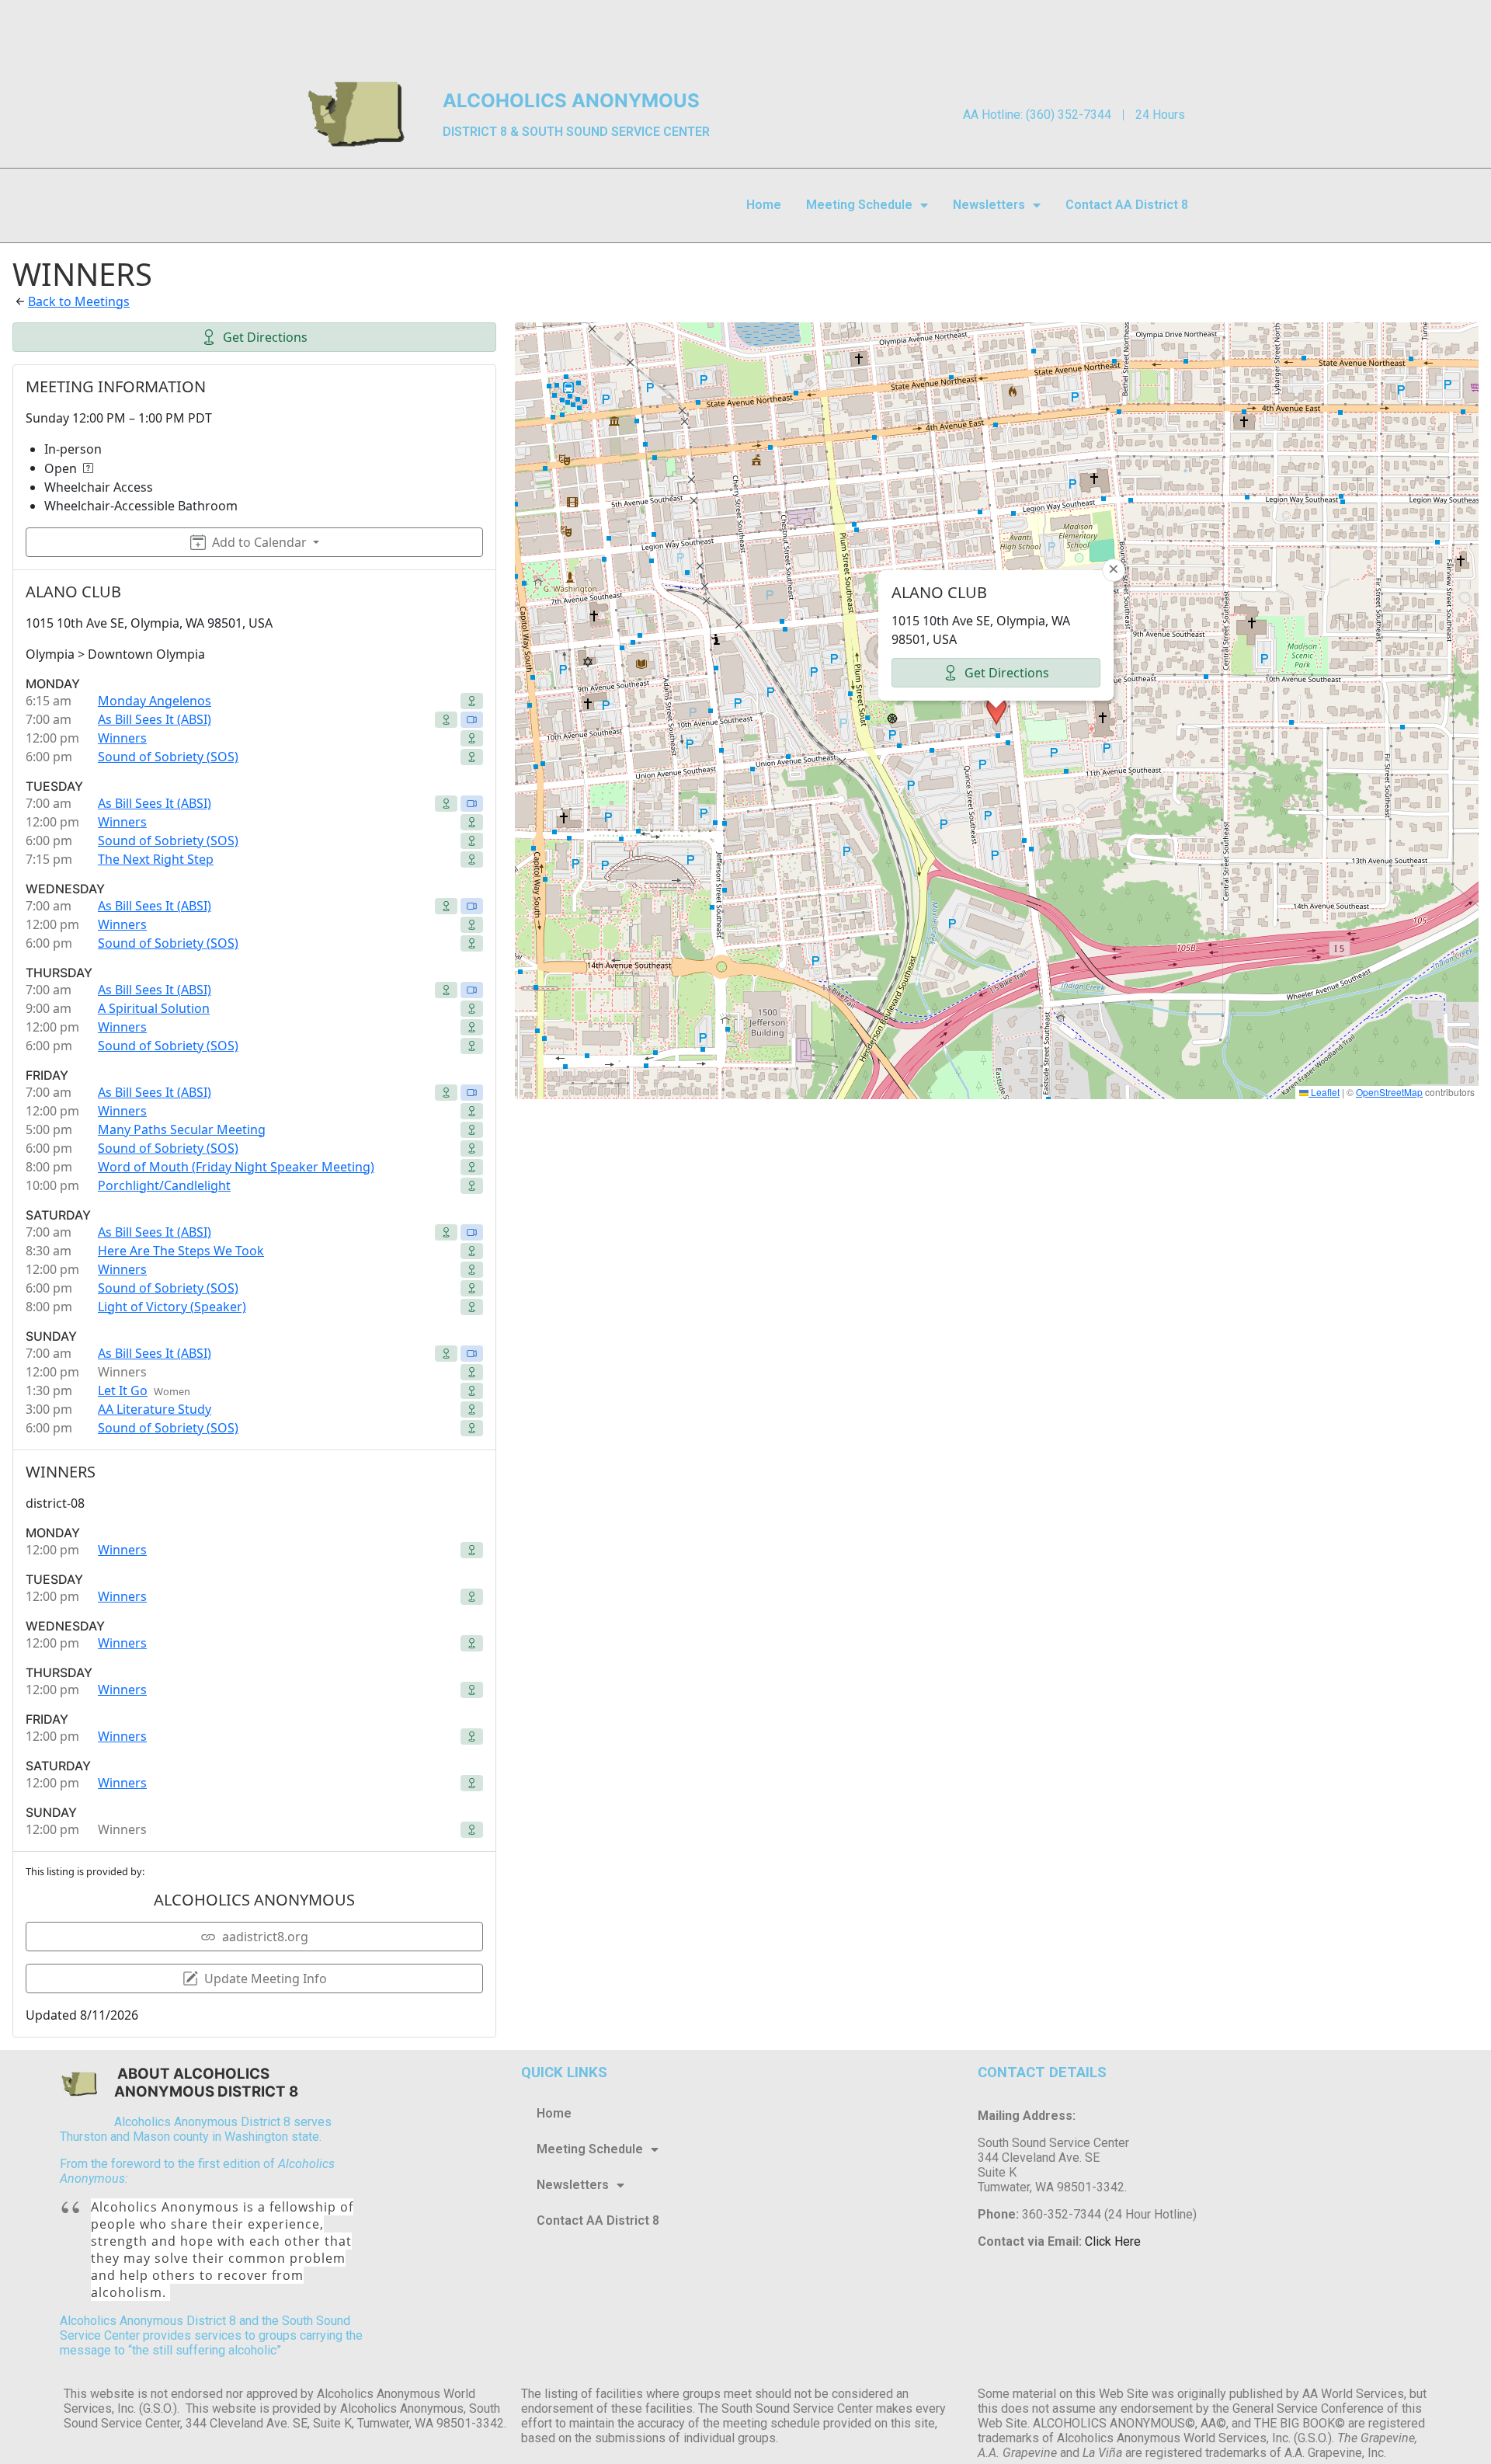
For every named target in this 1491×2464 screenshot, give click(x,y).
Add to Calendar (259, 542)
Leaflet (1324, 1092)
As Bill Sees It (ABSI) (155, 719)
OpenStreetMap (1389, 1092)
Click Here (1113, 2241)
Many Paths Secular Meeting (182, 1129)
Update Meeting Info (266, 1979)
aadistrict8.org (265, 1937)
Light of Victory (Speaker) (172, 1307)
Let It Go (123, 1390)
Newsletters (989, 205)
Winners (122, 738)
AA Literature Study (155, 1409)
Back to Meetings (79, 301)
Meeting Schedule (859, 205)
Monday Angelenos (155, 701)
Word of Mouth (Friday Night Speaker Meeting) (236, 1167)
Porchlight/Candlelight (164, 1185)
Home (764, 205)
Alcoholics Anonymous (571, 101)
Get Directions (265, 337)
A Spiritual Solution (154, 1008)
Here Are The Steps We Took (181, 1251)
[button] (996, 711)
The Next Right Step (156, 859)
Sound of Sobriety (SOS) (168, 757)
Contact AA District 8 (1127, 205)
